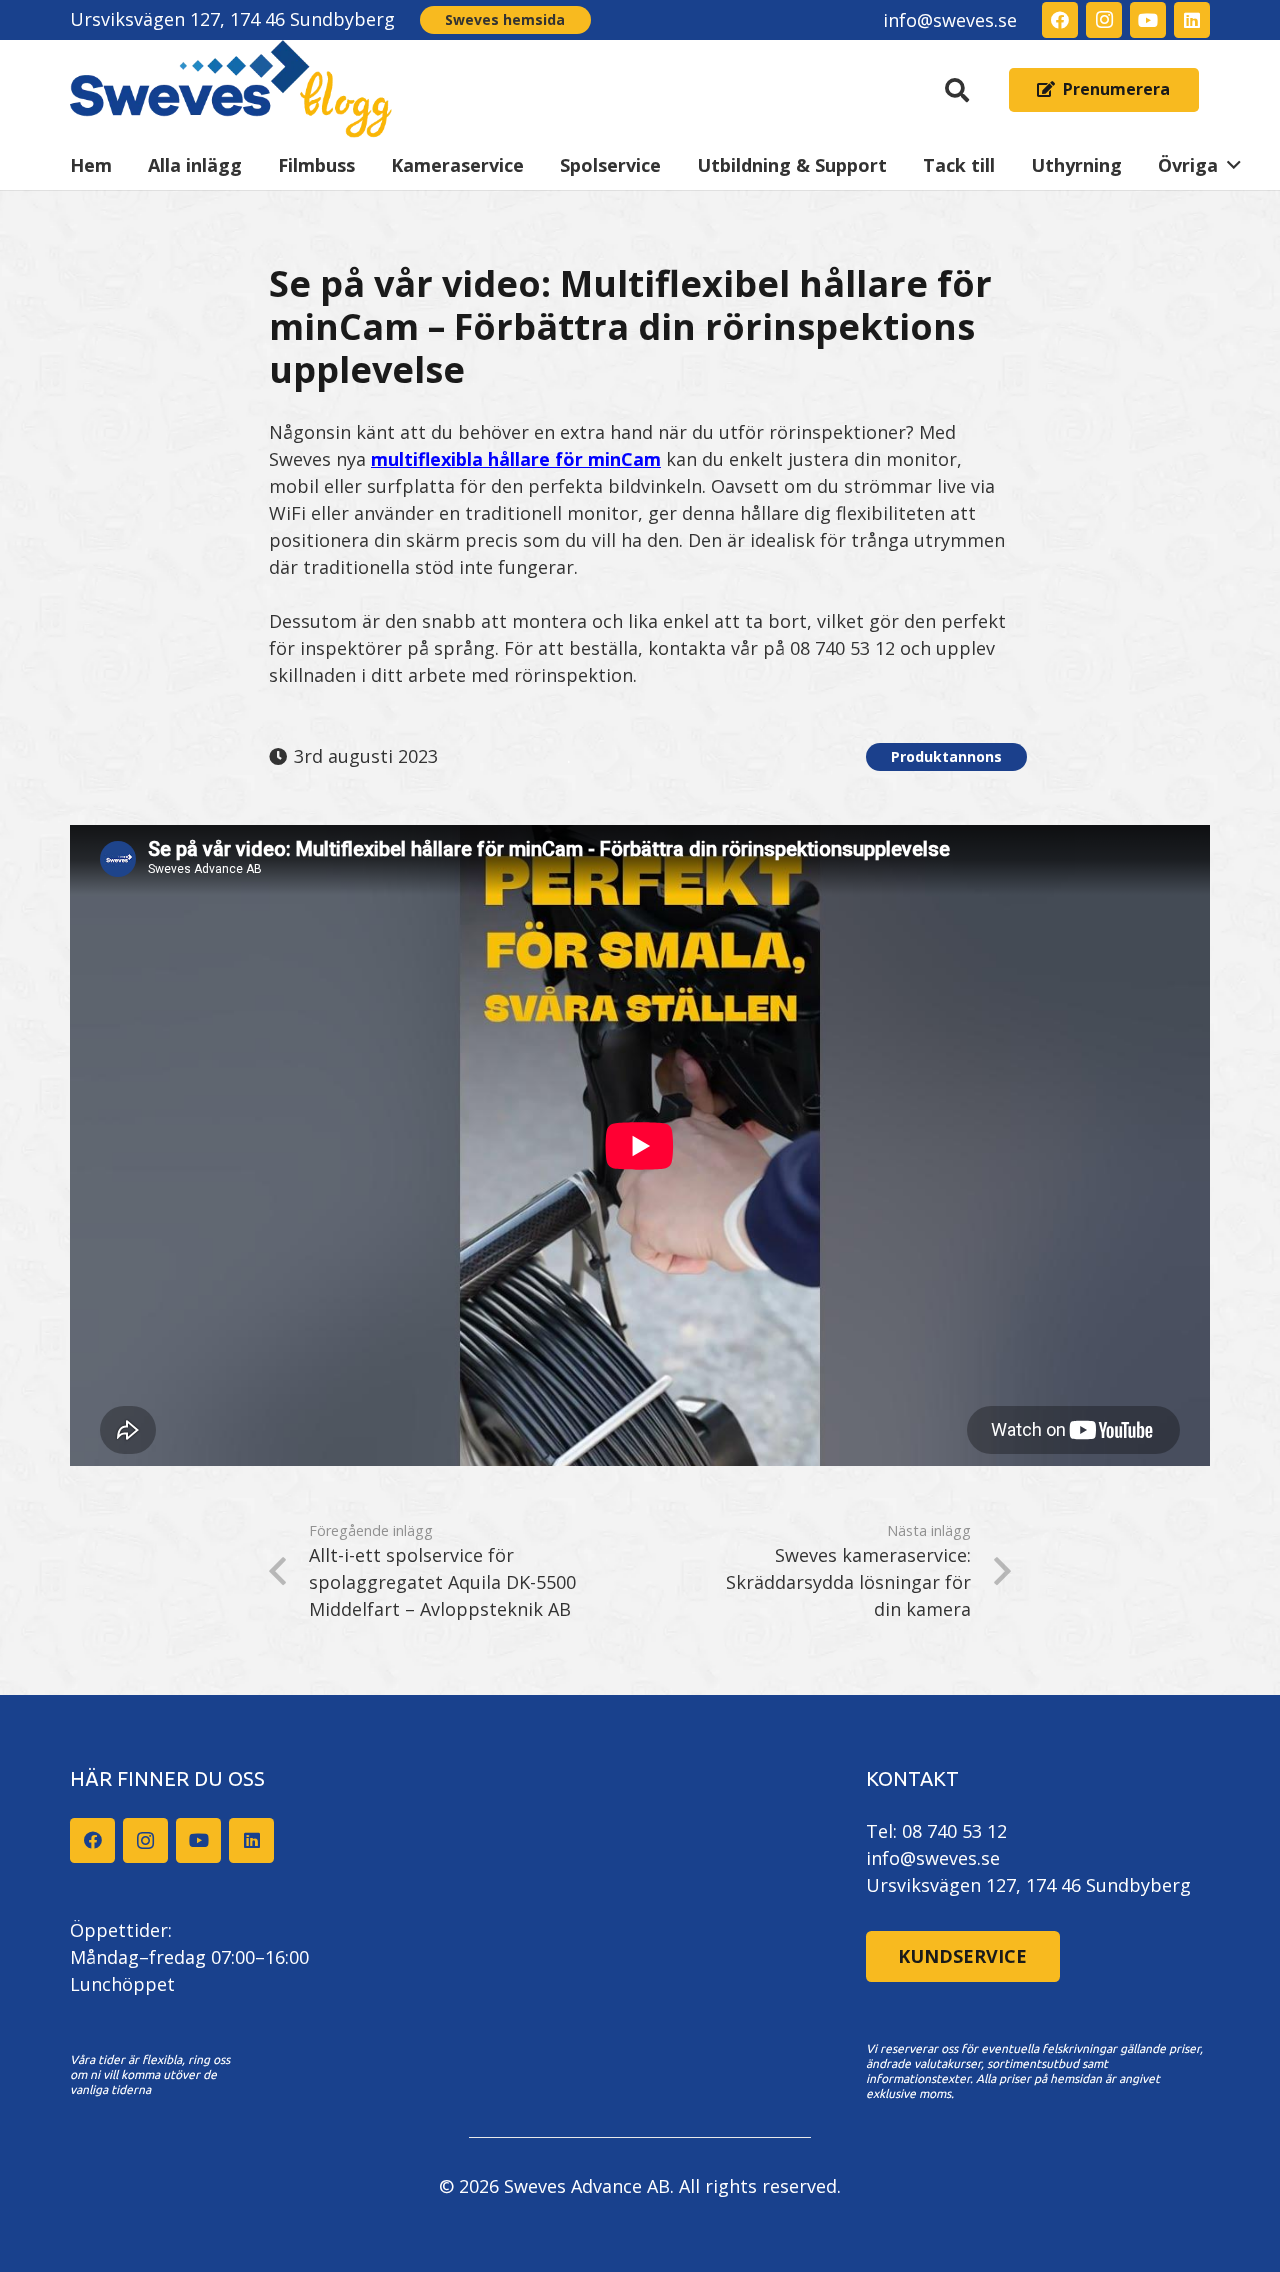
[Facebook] (1060, 20)
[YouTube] (1148, 20)
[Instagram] (1104, 20)
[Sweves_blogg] (231, 90)
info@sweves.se (933, 1858)
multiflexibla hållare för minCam (516, 459)
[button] (957, 90)
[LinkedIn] (1192, 20)
